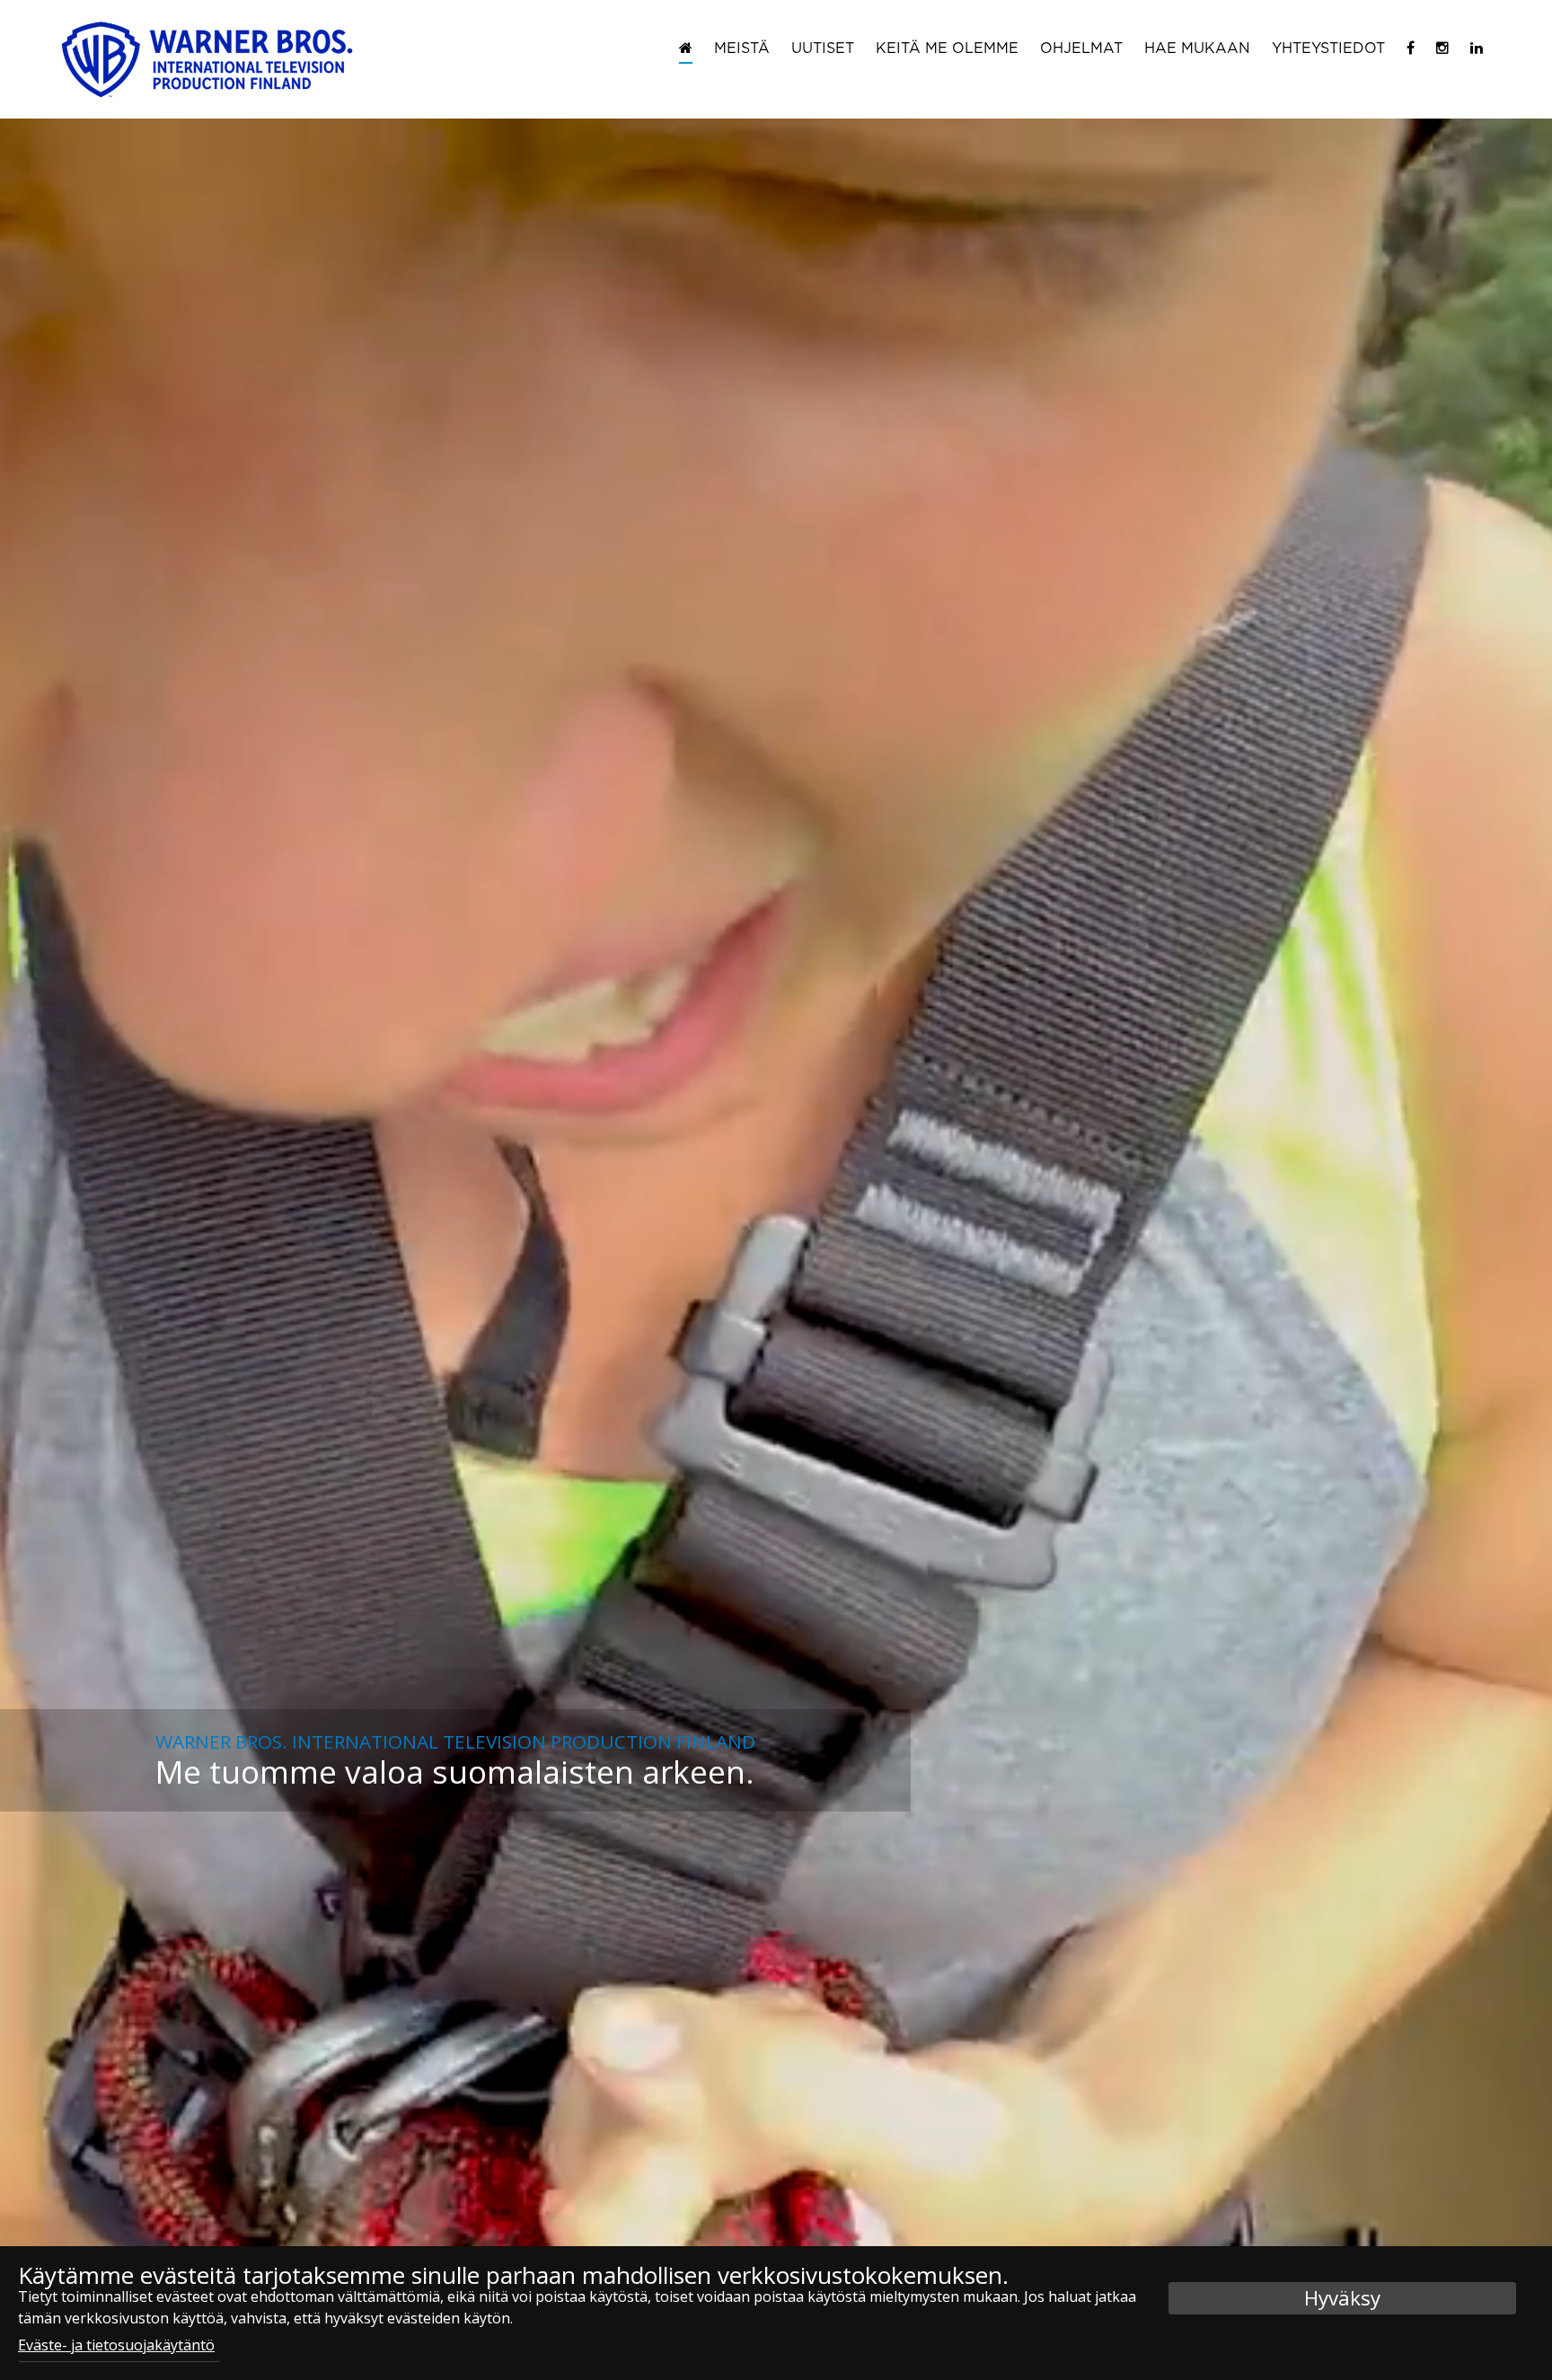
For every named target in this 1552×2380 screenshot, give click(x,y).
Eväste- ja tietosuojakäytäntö (116, 2345)
